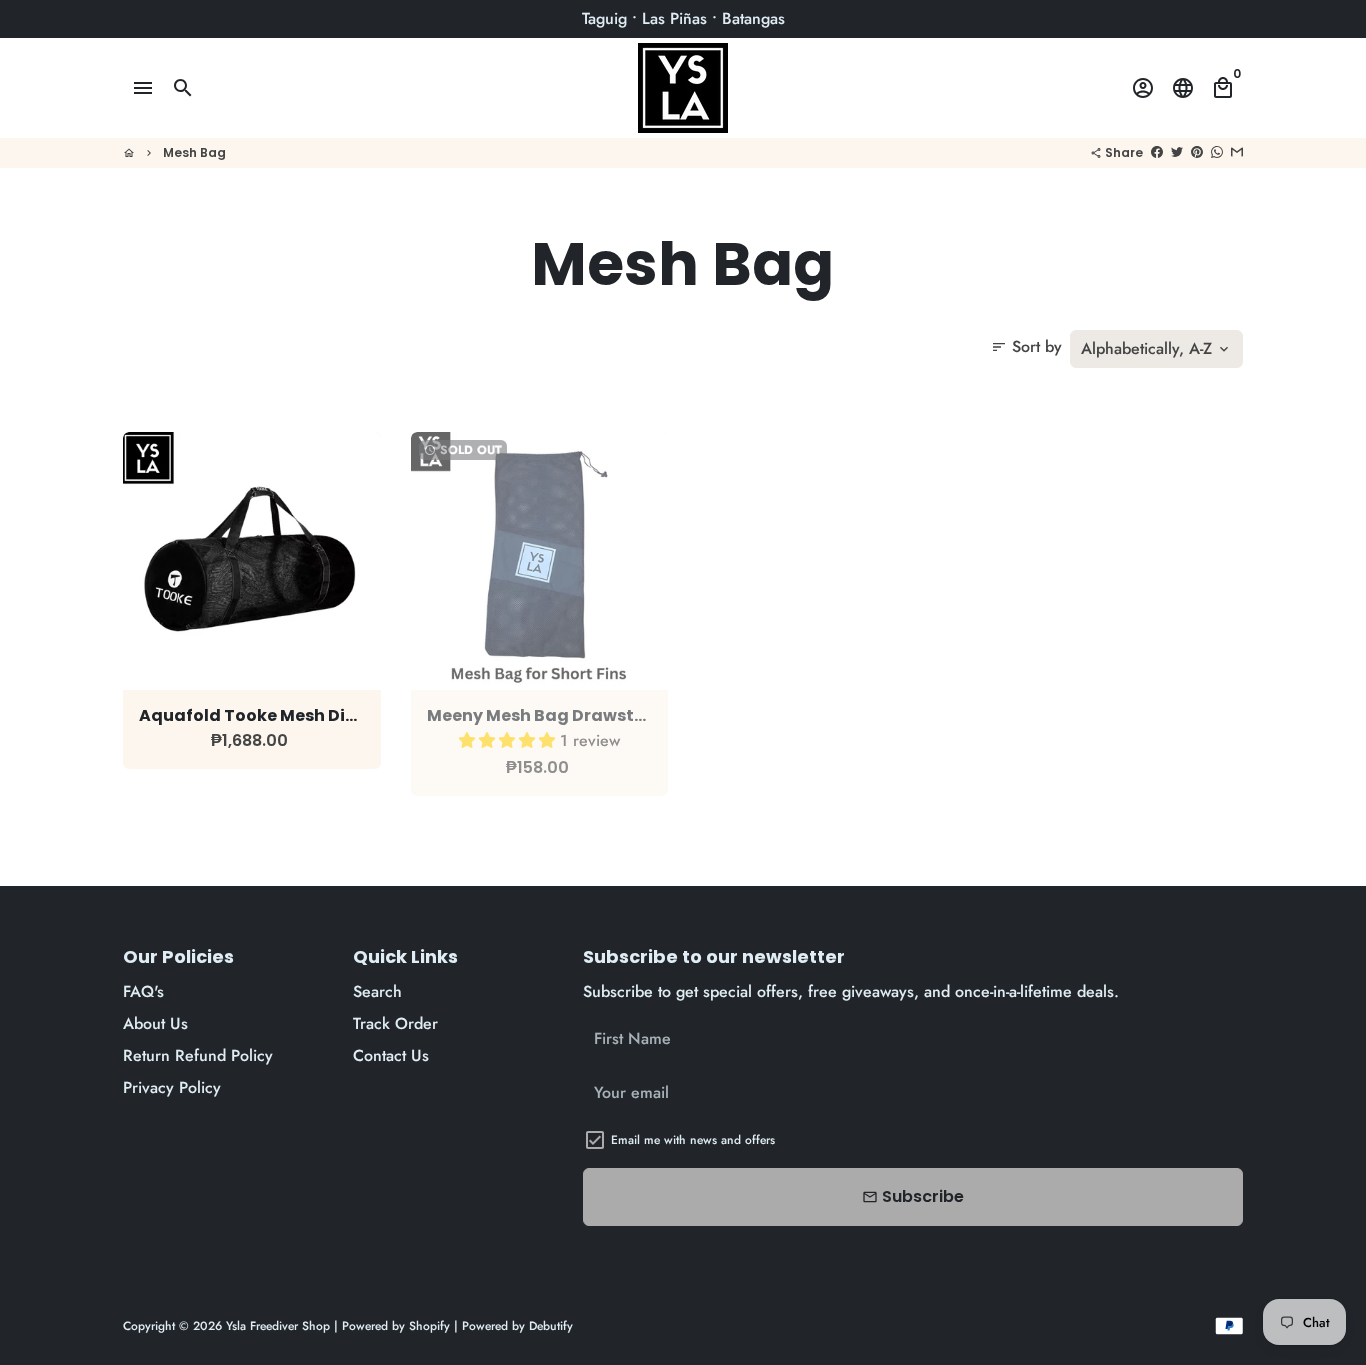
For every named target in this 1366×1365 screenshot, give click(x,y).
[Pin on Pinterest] (1197, 152)
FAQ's (143, 991)
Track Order (395, 1023)
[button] (509, 740)
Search (377, 991)
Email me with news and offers (693, 1140)
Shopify (429, 1326)
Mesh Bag (194, 152)
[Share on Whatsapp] (1217, 152)
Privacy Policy (172, 1087)
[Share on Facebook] (1157, 152)
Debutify (551, 1326)
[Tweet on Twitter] (1177, 152)
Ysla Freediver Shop (278, 1326)
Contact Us (391, 1055)
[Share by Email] (1237, 152)
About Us (155, 1023)
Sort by (1026, 346)
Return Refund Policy (198, 1055)
